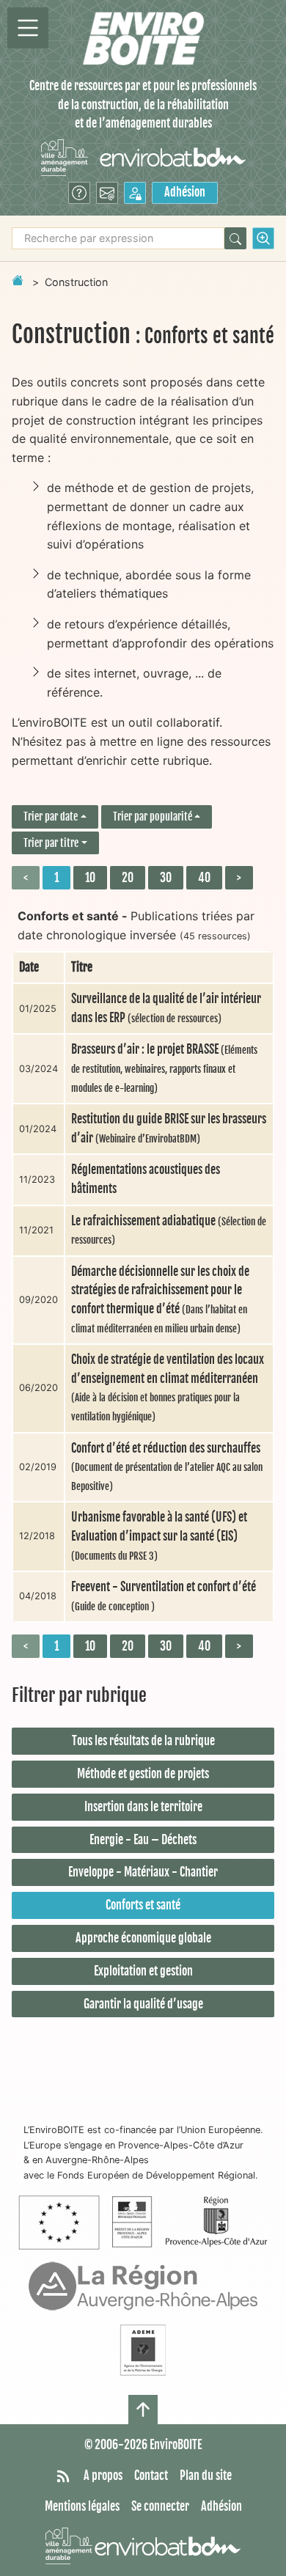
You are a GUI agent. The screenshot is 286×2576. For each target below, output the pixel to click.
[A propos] (79, 193)
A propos (103, 2476)
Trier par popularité (153, 817)
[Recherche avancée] (263, 238)
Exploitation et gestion (143, 1971)
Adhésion (185, 192)
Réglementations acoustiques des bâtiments (146, 1179)
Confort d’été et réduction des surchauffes (167, 1467)
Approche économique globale (143, 1938)
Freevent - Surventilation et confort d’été (164, 1596)
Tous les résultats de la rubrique (143, 1741)
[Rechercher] (235, 238)
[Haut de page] (143, 2410)
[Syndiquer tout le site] (63, 2476)
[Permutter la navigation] (28, 28)
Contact (151, 2476)
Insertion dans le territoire (143, 1807)
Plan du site (206, 2476)
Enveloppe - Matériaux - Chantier (143, 1872)
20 (128, 878)
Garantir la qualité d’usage (143, 2004)
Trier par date (51, 817)
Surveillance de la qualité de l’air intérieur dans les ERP (166, 1008)
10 (90, 878)
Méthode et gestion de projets (143, 1774)
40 (204, 878)
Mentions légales (82, 2506)
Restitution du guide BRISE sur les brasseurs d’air (169, 1129)
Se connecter (160, 2506)
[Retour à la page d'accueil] (18, 280)
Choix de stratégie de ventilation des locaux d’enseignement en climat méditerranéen (168, 1387)
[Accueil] (143, 38)
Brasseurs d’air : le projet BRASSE (164, 1068)
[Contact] (107, 193)
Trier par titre (51, 843)
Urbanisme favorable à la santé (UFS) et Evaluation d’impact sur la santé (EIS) (159, 1535)
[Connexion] (135, 193)
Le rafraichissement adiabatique (169, 1230)
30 (166, 878)
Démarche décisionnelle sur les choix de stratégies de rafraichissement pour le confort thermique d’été (160, 1299)
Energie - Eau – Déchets (143, 1840)
